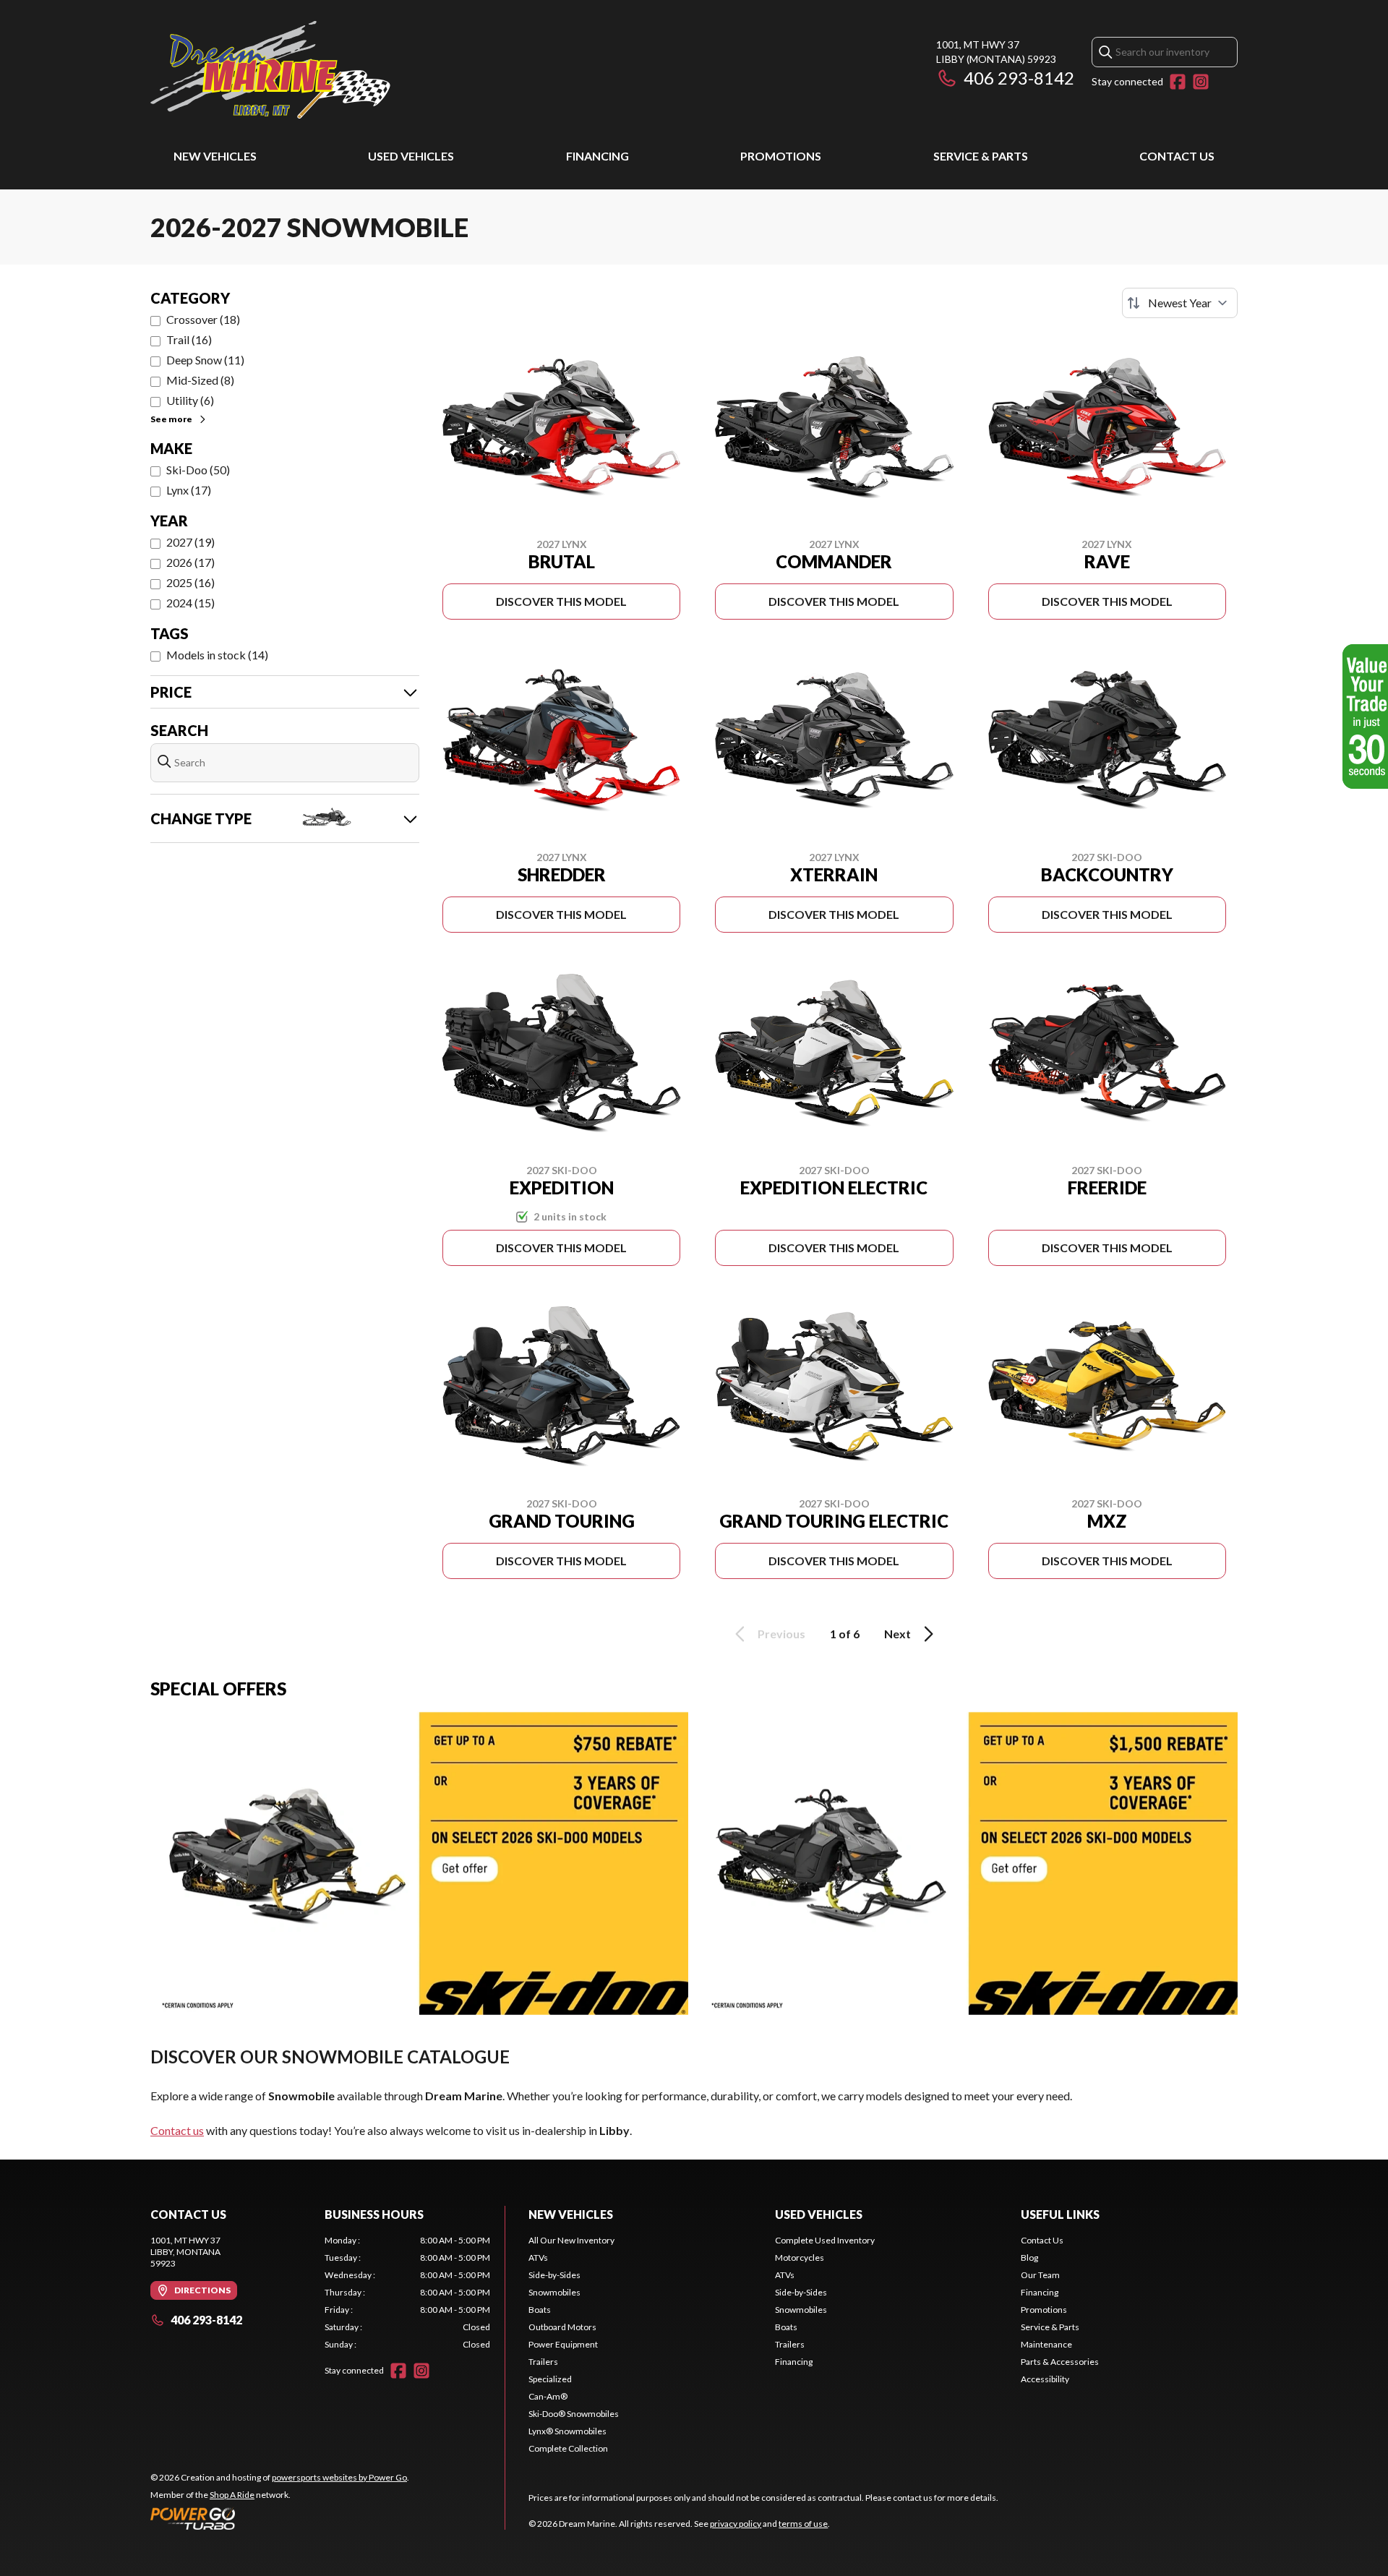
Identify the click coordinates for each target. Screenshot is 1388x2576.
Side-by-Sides (554, 2275)
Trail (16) (189, 339)
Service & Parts (981, 156)
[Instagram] (1201, 82)
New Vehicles (215, 156)
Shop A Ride (232, 2495)
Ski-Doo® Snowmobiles (574, 2414)
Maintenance (1046, 2344)
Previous (781, 1634)
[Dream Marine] (270, 70)
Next (898, 1634)
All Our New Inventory (571, 2240)
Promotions (781, 156)
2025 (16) (190, 582)
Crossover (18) (203, 319)
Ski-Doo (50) (198, 470)
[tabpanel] (407, 2293)
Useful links (1060, 2214)
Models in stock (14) (217, 655)
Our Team (1040, 2275)
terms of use (803, 2524)
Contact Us (1177, 156)
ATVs (538, 2258)
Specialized (550, 2379)
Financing (597, 156)
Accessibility (1045, 2379)
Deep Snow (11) (205, 360)
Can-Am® (548, 2396)
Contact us (177, 2130)
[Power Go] (280, 2518)
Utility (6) (190, 400)
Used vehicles (411, 156)
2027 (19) (190, 542)
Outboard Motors (562, 2327)
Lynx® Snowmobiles (567, 2431)
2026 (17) (190, 562)
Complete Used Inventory (825, 2240)
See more (171, 419)
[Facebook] (1178, 82)
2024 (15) (190, 603)
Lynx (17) (189, 490)
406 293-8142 (1019, 78)
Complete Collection (568, 2448)
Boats (540, 2310)
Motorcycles (800, 2258)
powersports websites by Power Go (339, 2477)
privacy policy (736, 2524)
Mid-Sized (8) (200, 380)
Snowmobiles (554, 2292)
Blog (1029, 2258)
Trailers (543, 2362)
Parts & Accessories (1060, 2362)
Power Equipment (563, 2344)
